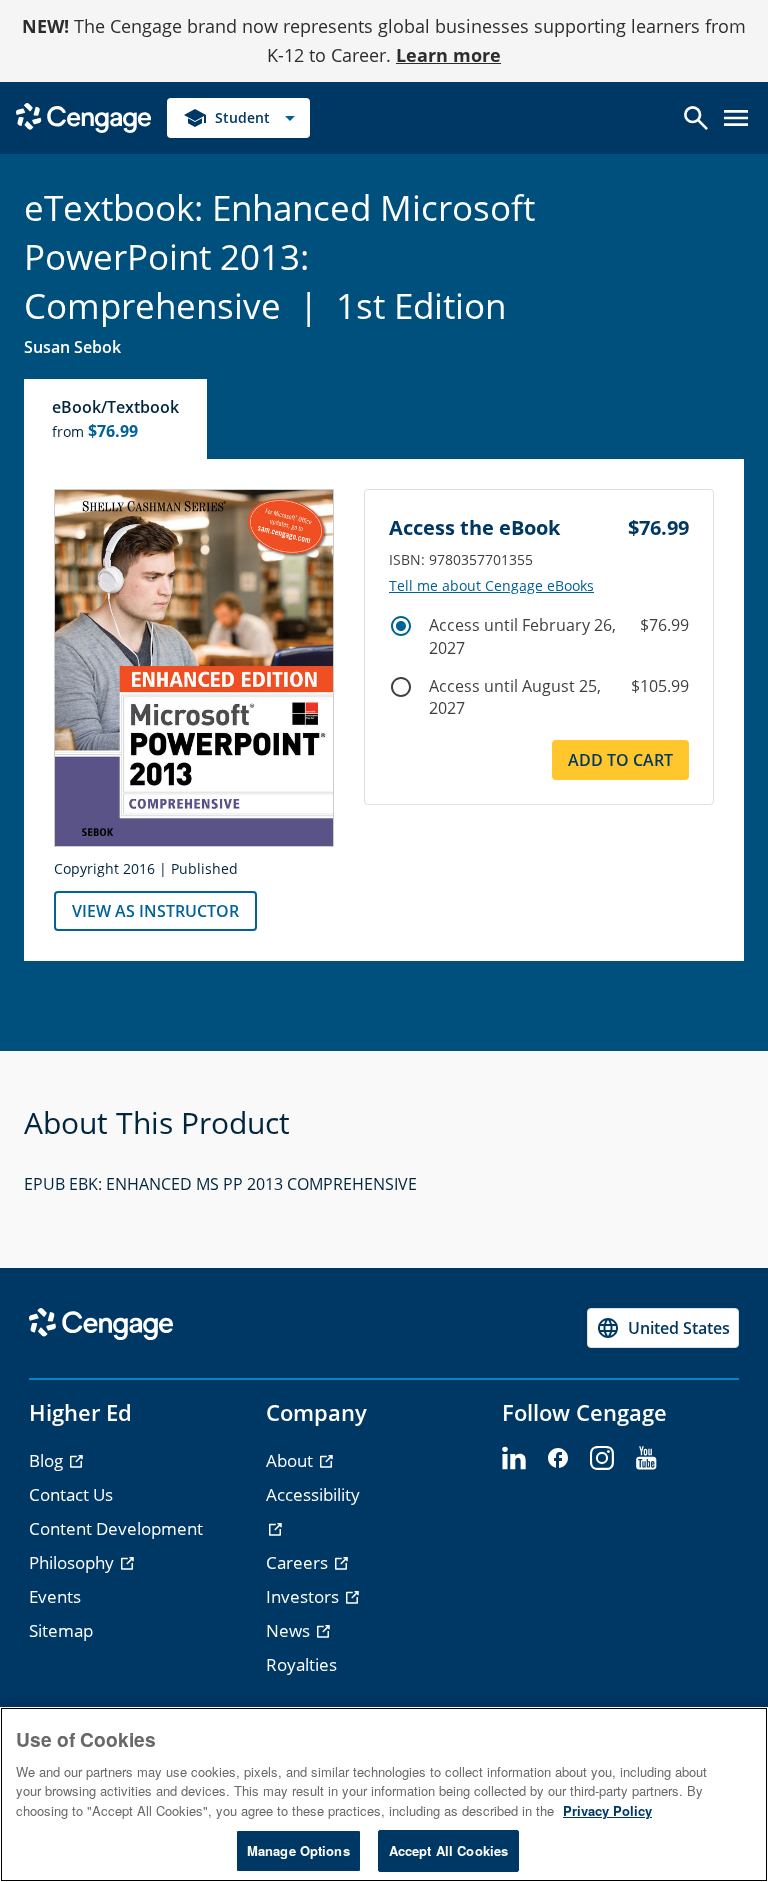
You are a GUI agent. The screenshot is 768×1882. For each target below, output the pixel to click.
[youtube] (646, 1459)
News (290, 1630)
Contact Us (71, 1494)
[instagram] (602, 1459)
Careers (299, 1562)
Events (55, 1596)
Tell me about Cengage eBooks (491, 586)
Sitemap (61, 1630)
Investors (304, 1596)
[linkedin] (514, 1459)
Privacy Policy (607, 1810)
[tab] (116, 419)
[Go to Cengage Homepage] (83, 115)
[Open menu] (736, 118)
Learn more (448, 55)
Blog (48, 1460)
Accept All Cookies (448, 1850)
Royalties (301, 1664)
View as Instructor (155, 911)
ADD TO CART (620, 760)
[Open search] (696, 118)
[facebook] (558, 1459)
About (291, 1460)
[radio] (401, 626)
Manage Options (298, 1850)
